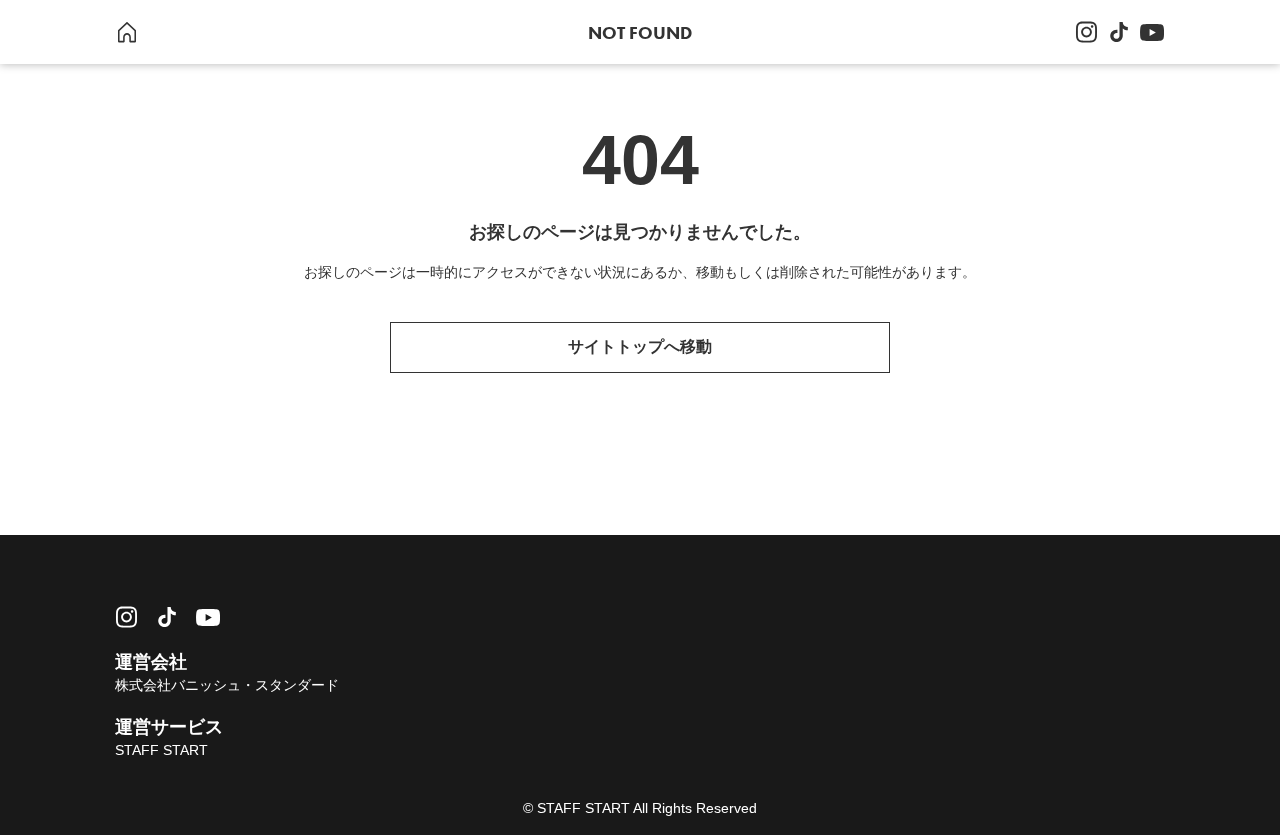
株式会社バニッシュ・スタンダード (227, 685)
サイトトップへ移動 (640, 346)
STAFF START (161, 750)
